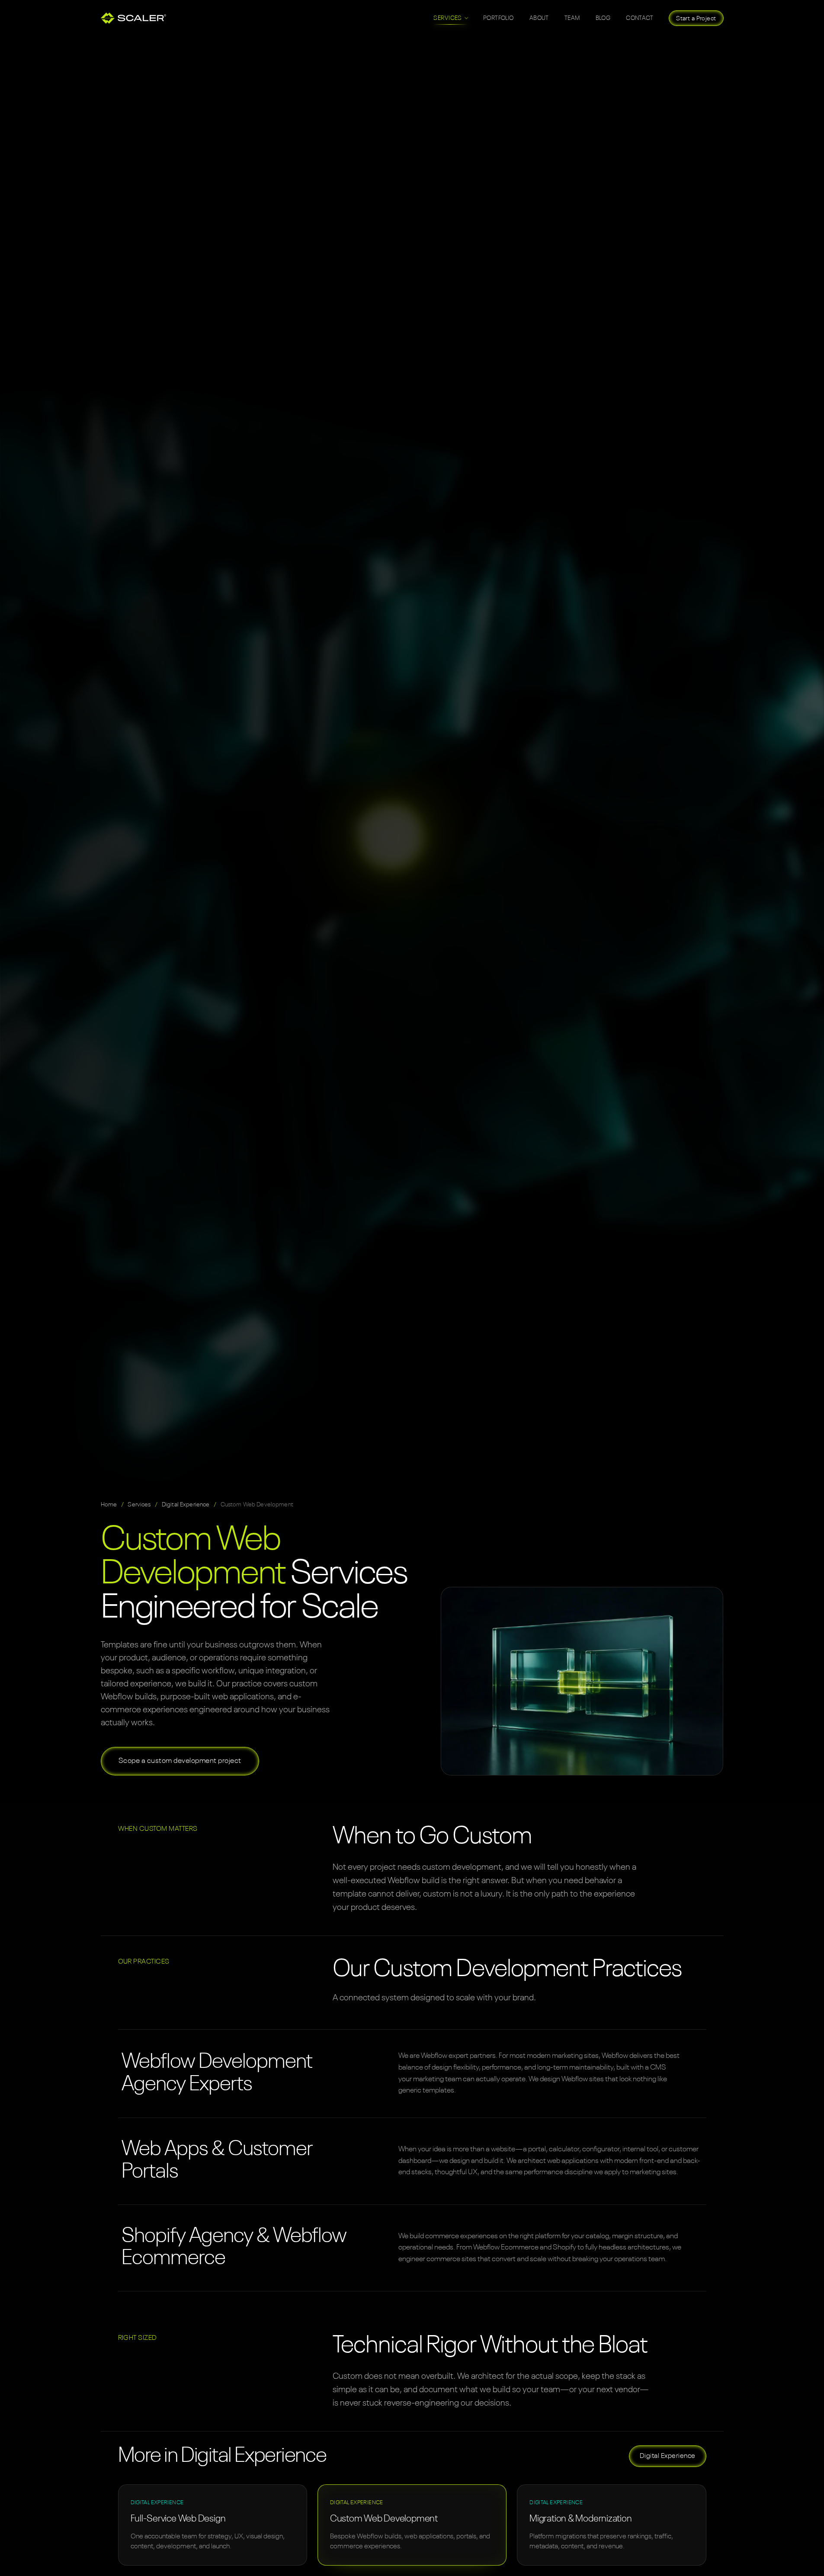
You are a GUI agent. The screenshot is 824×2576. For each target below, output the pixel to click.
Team (572, 18)
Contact (640, 18)
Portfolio (499, 18)
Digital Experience (186, 1505)
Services (139, 1505)
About (539, 18)
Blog (603, 18)
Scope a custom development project (180, 1761)
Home (109, 1505)
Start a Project (696, 19)
